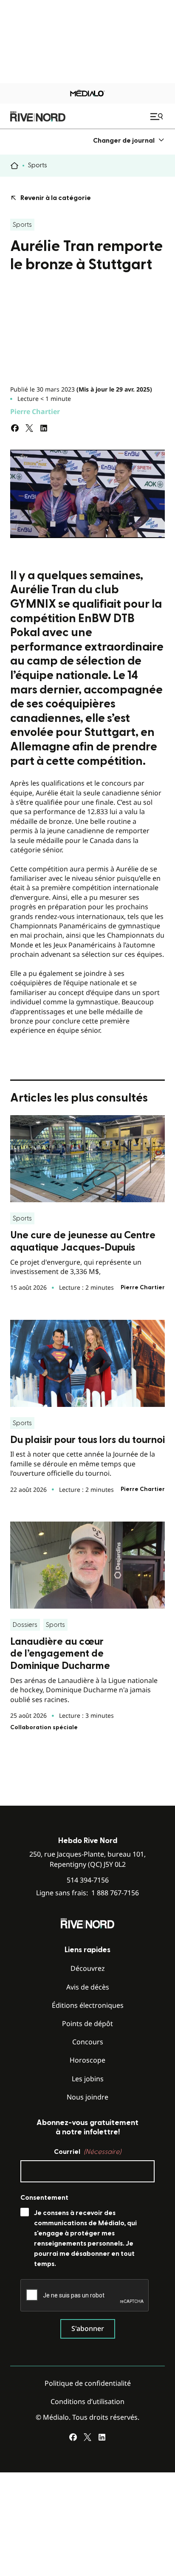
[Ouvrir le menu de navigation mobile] (158, 116)
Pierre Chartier (35, 411)
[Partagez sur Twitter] (29, 428)
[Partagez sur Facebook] (15, 428)
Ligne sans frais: (87, 1893)
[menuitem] (129, 140)
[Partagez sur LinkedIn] (44, 428)
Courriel (87, 2152)
